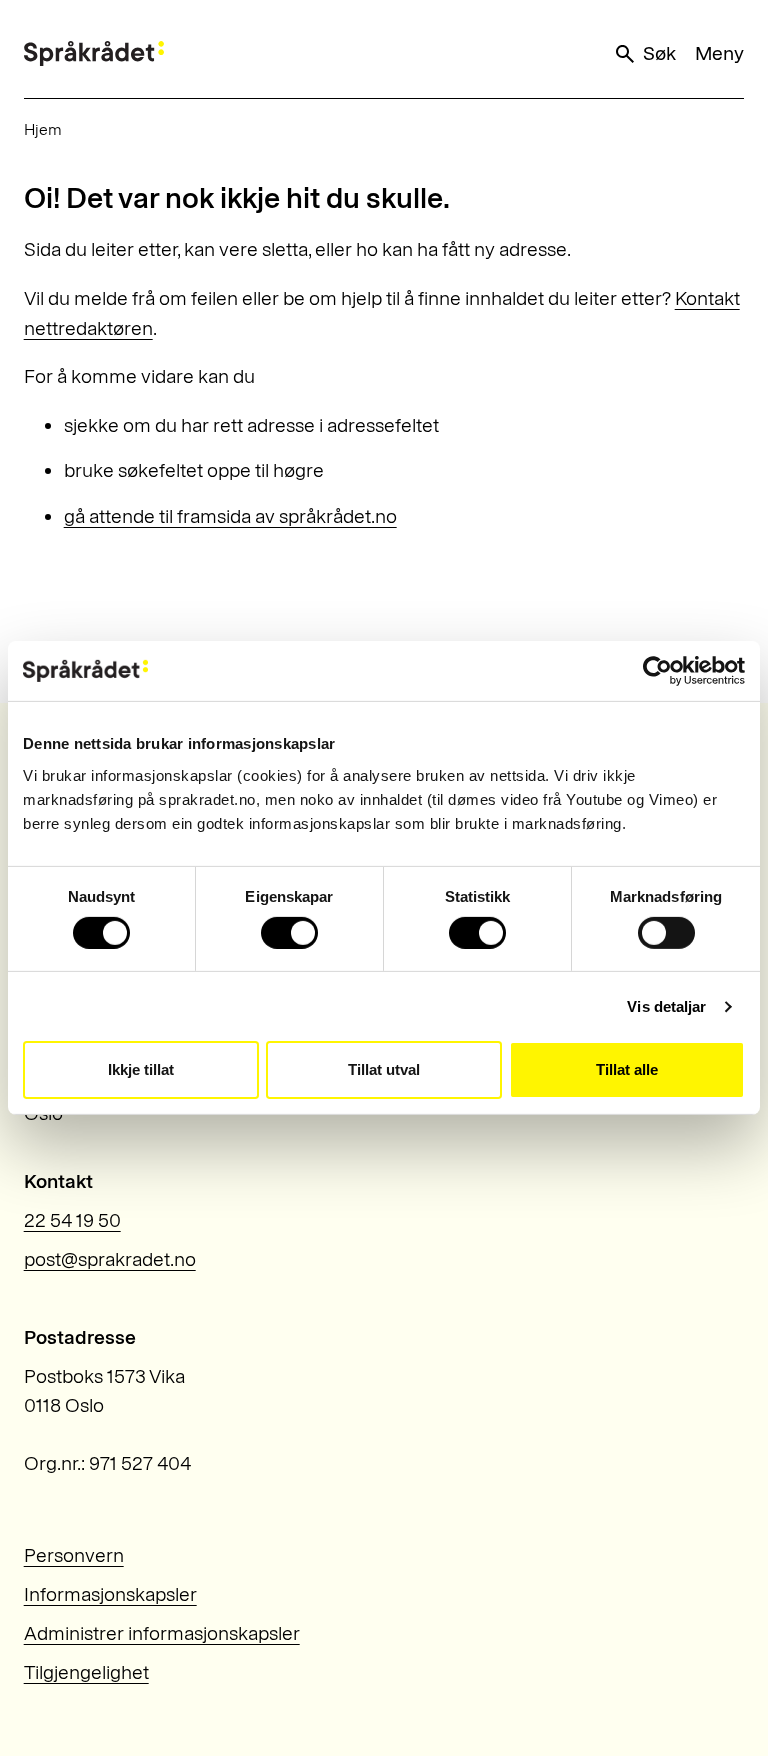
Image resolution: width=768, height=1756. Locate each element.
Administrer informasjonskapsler (162, 1633)
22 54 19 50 (72, 1220)
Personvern (74, 1555)
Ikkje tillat (141, 1069)
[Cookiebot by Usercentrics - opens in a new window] (657, 671)
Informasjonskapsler (110, 1594)
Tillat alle (627, 1069)
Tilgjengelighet (86, 1672)
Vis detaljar (666, 1006)
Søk (659, 53)
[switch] (289, 933)
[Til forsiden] (94, 53)
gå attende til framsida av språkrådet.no (230, 516)
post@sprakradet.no (110, 1259)
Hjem (43, 129)
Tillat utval (384, 1069)
